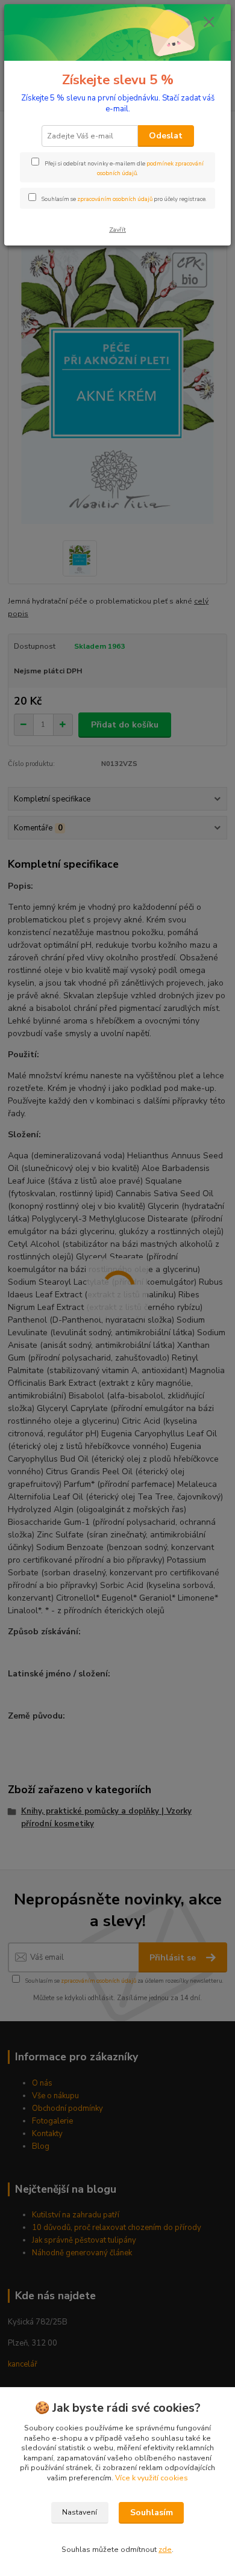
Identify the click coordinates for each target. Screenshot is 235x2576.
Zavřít (117, 230)
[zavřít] (209, 23)
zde (165, 2550)
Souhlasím (152, 2513)
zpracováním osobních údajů (115, 199)
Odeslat (166, 136)
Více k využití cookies (152, 2478)
